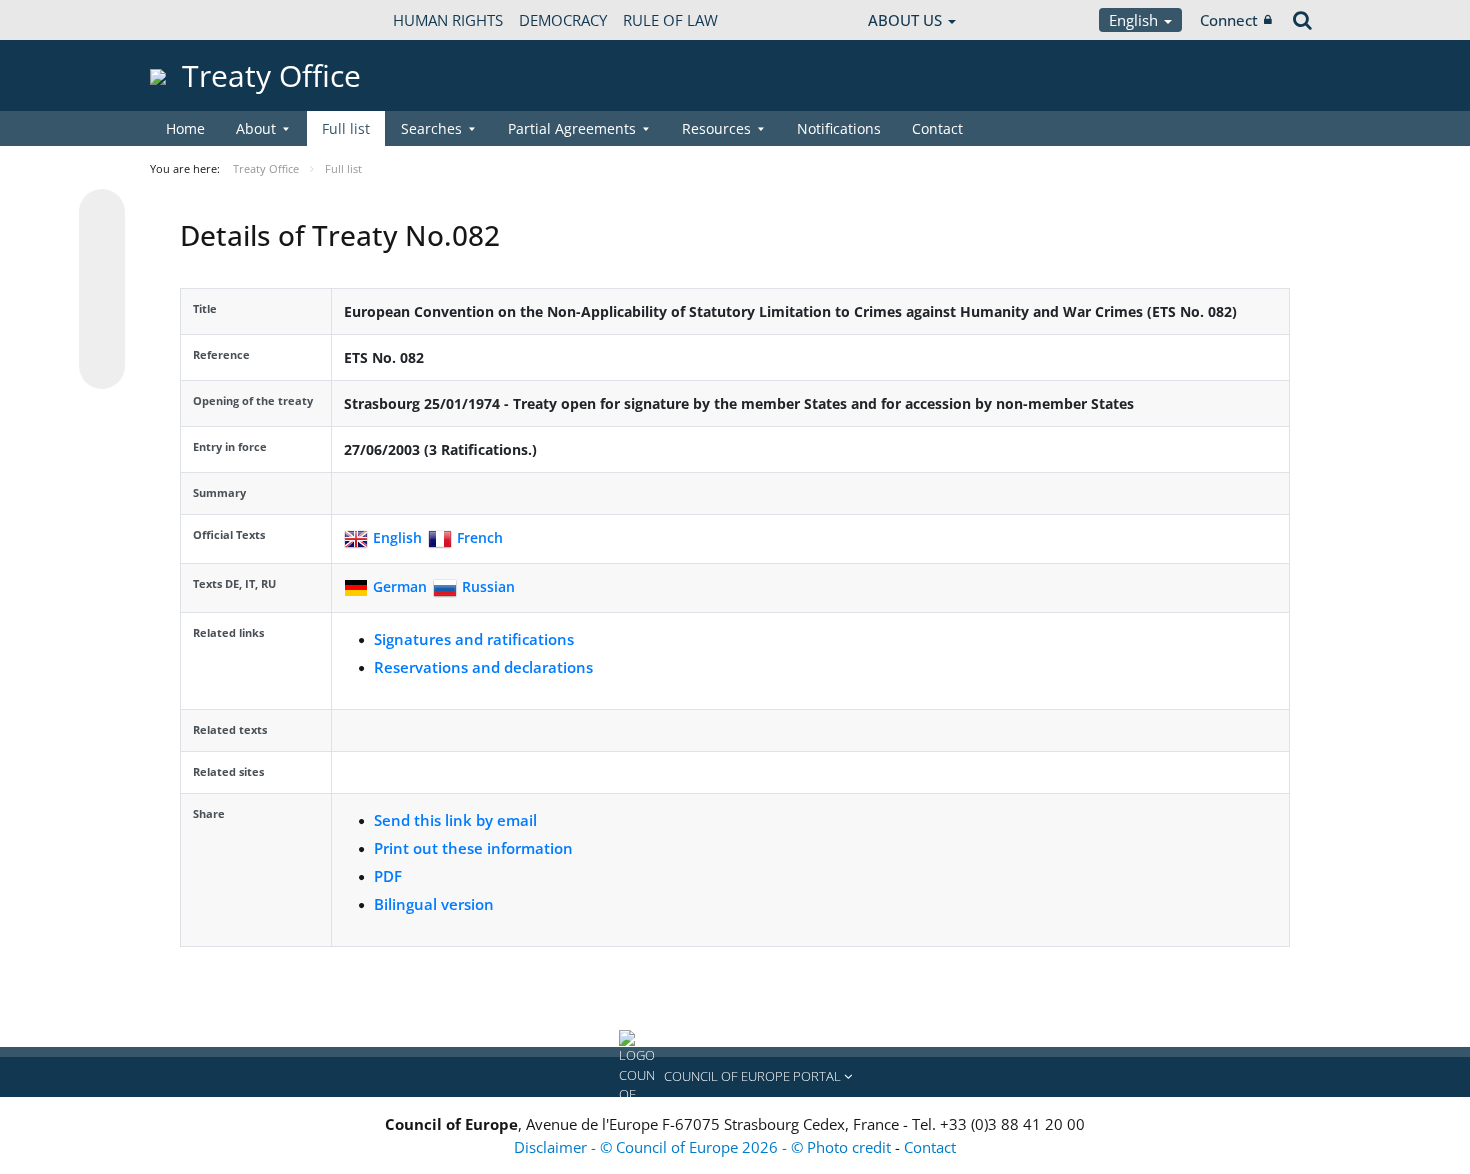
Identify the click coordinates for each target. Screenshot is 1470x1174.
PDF (388, 876)
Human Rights (448, 20)
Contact (937, 128)
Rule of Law (670, 20)
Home (185, 128)
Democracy (563, 20)
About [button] (256, 128)
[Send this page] (102, 366)
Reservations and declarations (483, 667)
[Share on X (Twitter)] (102, 252)
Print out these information (473, 848)
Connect (1229, 20)
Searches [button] (431, 128)
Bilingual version (434, 904)
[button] (735, 1077)
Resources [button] (716, 128)
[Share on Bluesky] (102, 214)
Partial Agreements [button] (572, 128)
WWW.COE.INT (200, 20)
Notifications (839, 128)
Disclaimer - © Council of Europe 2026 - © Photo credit (704, 1147)
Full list (346, 128)
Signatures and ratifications (474, 639)
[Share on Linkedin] (102, 328)
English (1135, 20)
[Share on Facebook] (102, 290)
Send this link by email (455, 820)
